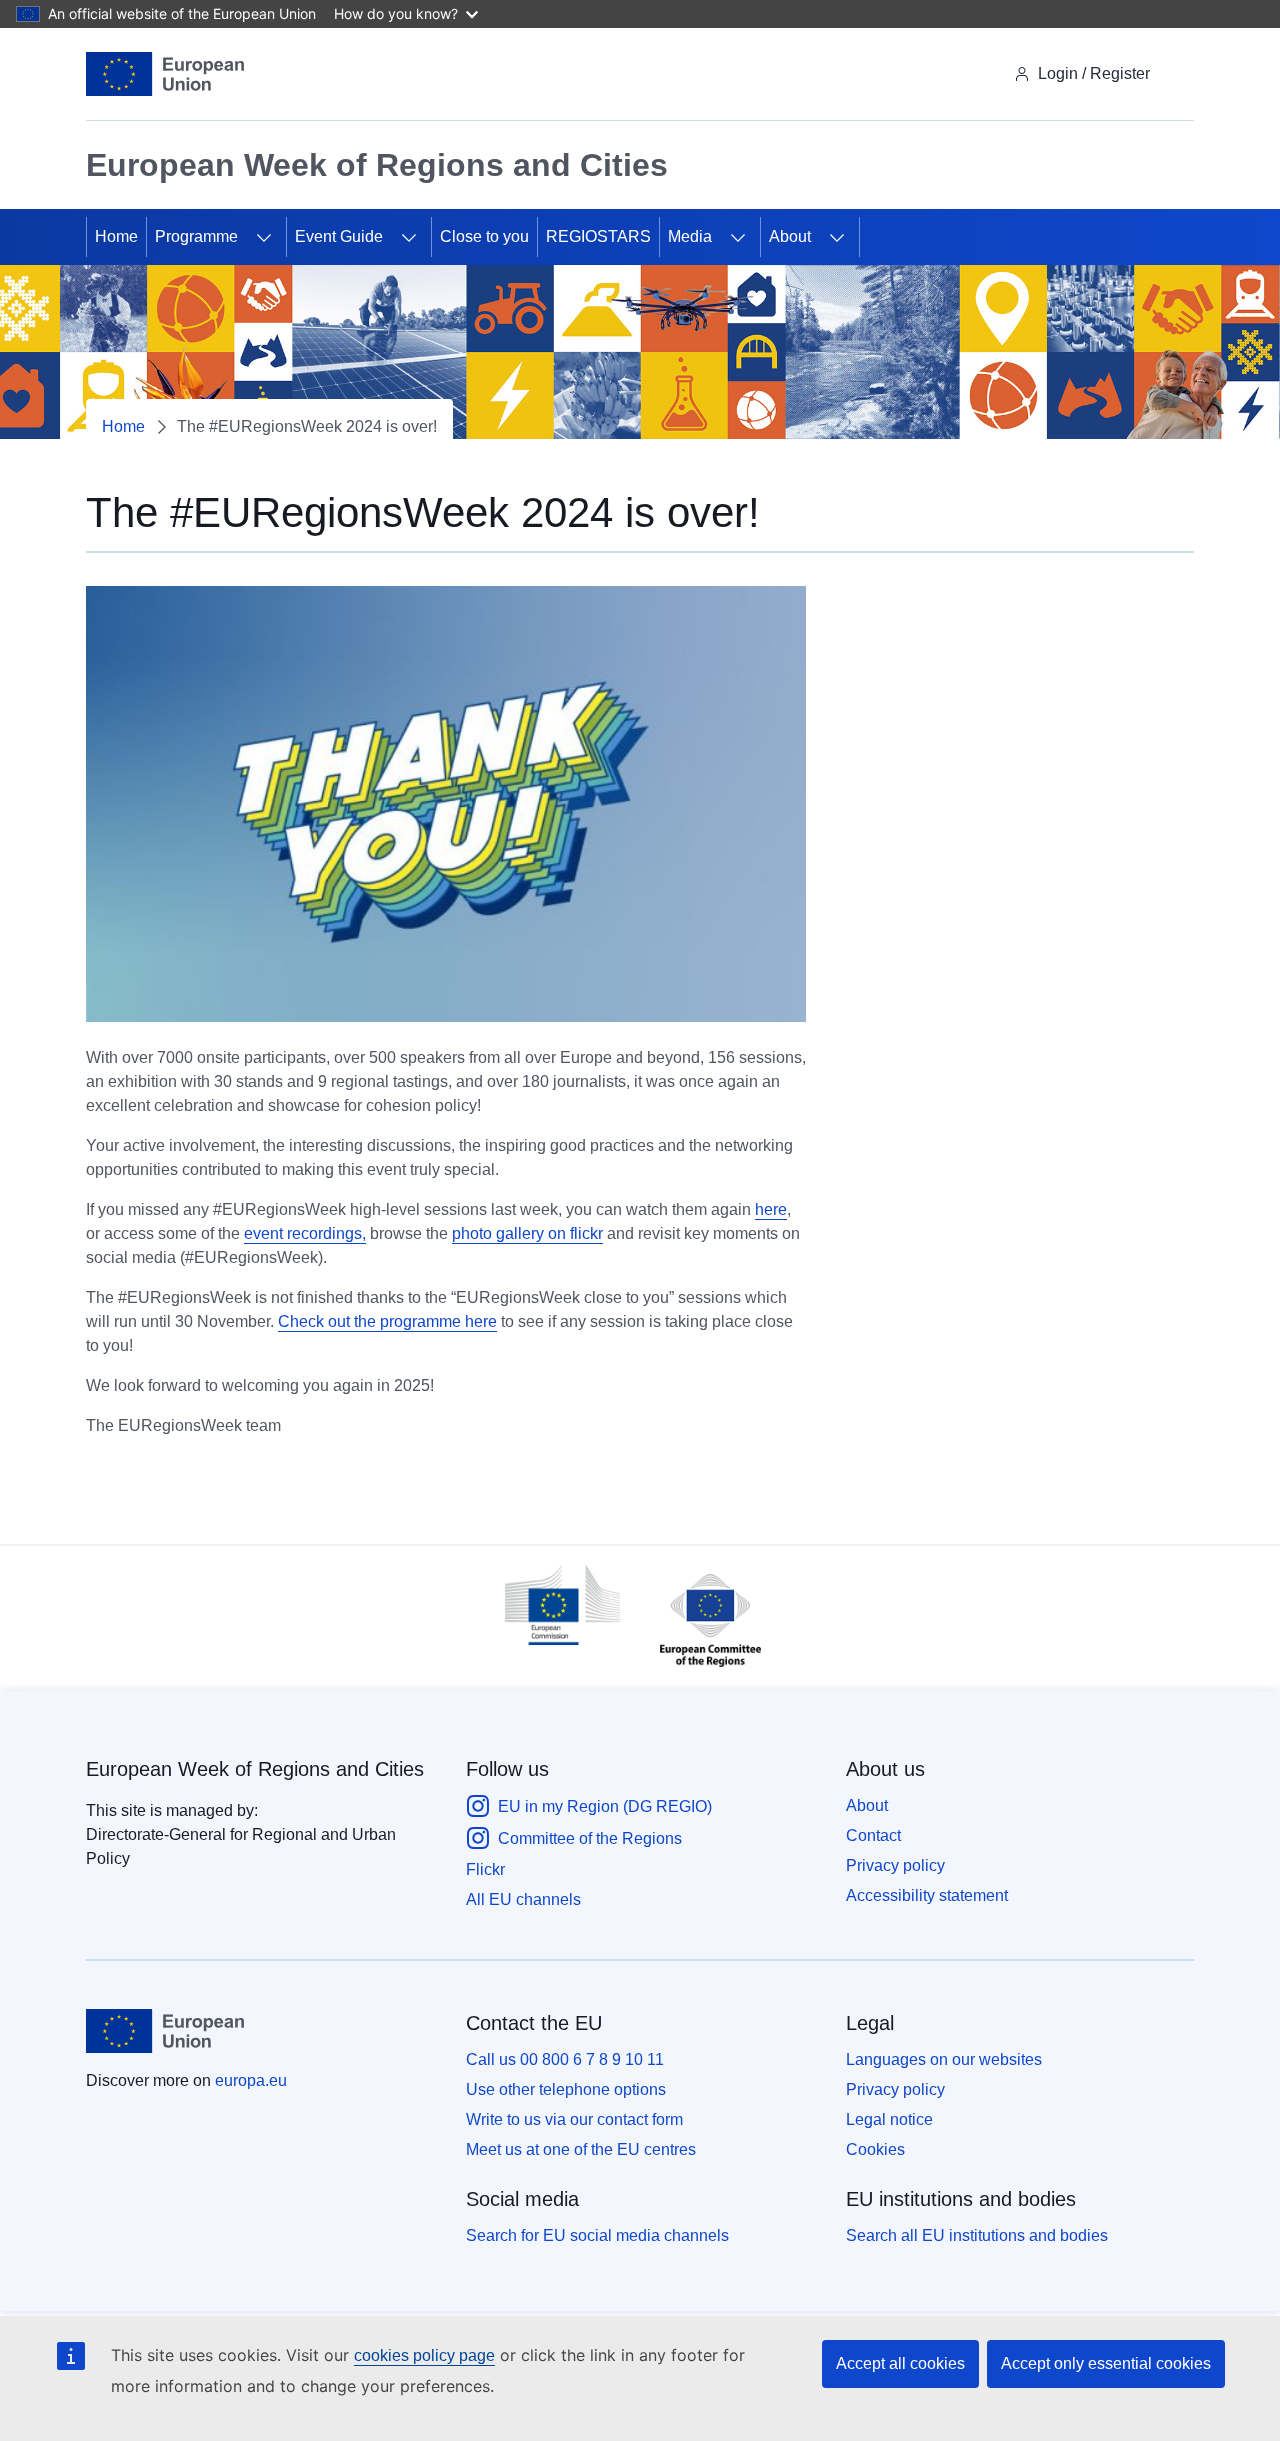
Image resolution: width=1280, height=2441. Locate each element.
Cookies (875, 2149)
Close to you (484, 236)
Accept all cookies (900, 2363)
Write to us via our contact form (574, 2119)
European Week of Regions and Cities (255, 1769)
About (790, 236)
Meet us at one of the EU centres (581, 2149)
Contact (873, 1835)
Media (690, 236)
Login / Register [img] (1094, 73)
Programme (196, 236)
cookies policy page (424, 2355)
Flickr (485, 1869)
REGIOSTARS (598, 236)
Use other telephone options (566, 2089)
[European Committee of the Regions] (700, 1671)
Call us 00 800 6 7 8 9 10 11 (565, 2059)
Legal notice (889, 2119)
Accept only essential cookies (1106, 2363)
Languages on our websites (944, 2059)
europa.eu (251, 2080)
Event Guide (339, 236)
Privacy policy (895, 1865)
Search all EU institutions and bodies (977, 2235)
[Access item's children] (264, 237)
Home (116, 236)
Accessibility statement (927, 1895)
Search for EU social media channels (597, 2235)
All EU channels (523, 1899)
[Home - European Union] (165, 74)
